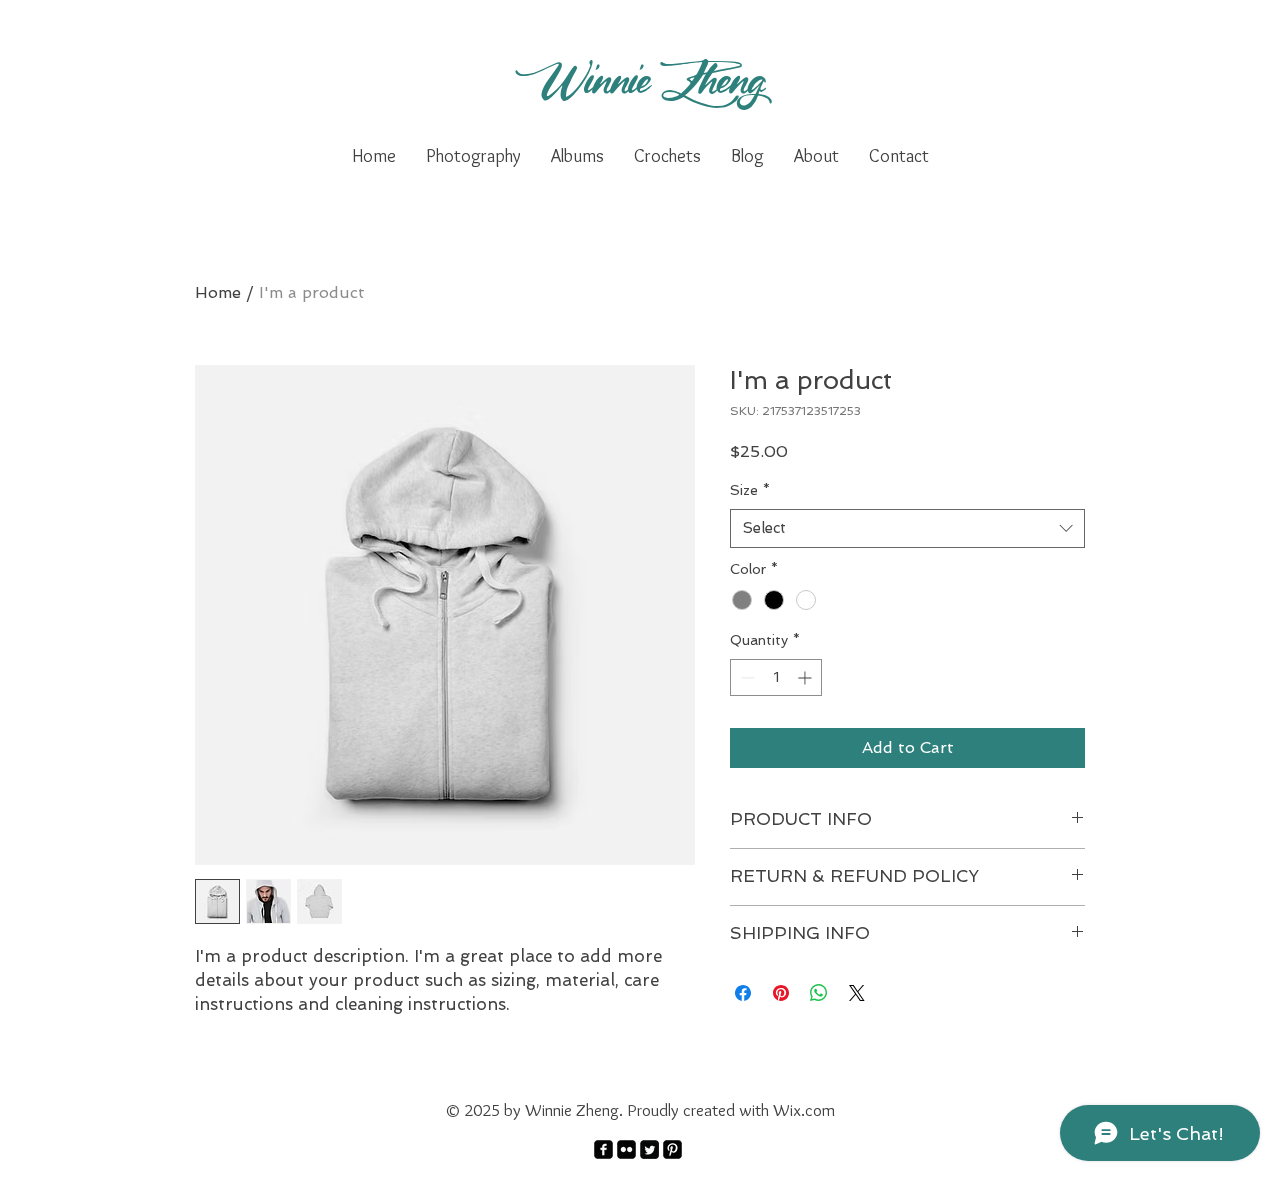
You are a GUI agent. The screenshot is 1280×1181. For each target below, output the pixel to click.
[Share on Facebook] (743, 993)
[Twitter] (649, 1149)
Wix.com (804, 1110)
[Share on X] (857, 993)
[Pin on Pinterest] (781, 993)
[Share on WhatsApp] (819, 993)
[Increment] (806, 677)
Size (750, 490)
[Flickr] (626, 1149)
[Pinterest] (672, 1149)
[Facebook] (603, 1149)
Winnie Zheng (640, 78)
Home (218, 292)
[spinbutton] (776, 677)
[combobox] (907, 528)
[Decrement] (745, 677)
